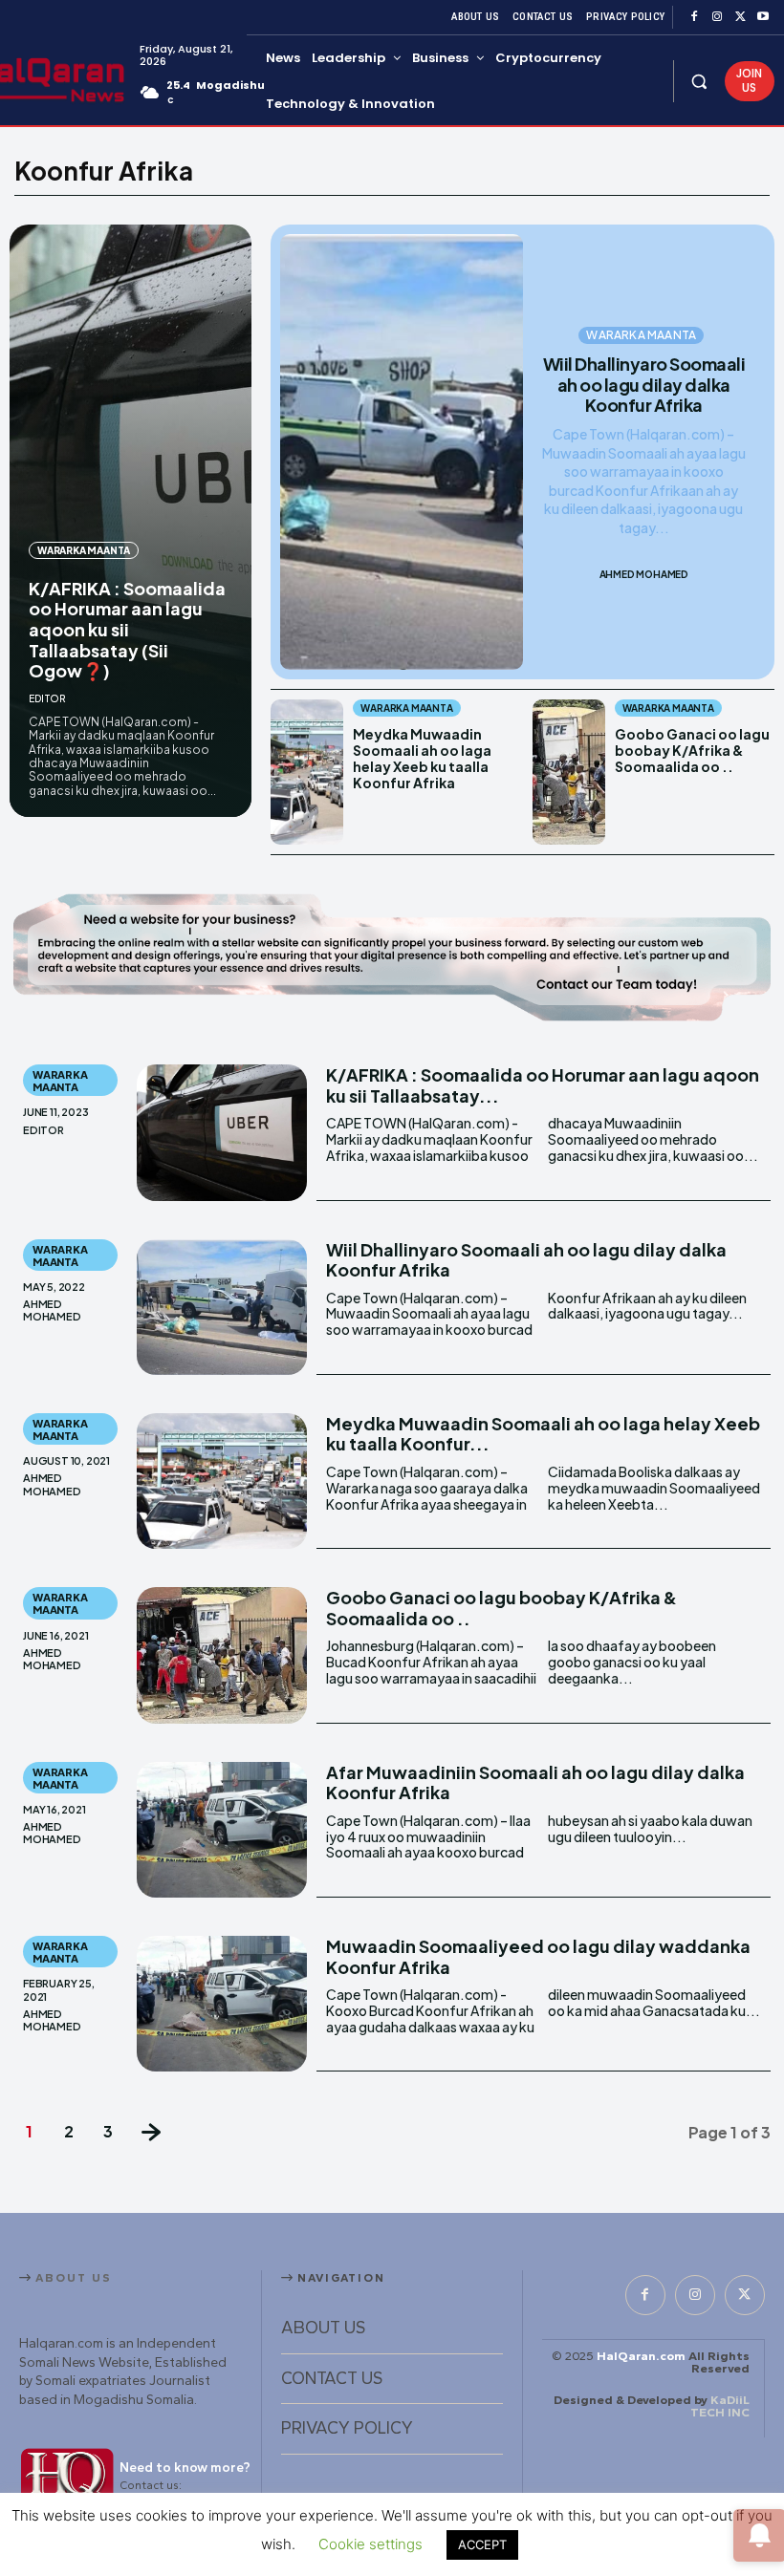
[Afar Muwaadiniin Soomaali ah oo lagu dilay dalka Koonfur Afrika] (222, 1830)
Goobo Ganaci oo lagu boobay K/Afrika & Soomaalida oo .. (692, 750)
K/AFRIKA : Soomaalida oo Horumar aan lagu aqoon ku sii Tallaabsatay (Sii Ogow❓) (127, 629)
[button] (699, 81)
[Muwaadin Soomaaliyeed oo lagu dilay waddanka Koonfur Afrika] (222, 2004)
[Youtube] (763, 17)
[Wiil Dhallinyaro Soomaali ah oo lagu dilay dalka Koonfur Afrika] (401, 452)
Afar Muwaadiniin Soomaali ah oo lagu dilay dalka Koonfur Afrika (535, 1782)
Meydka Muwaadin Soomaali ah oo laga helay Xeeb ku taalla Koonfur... (543, 1434)
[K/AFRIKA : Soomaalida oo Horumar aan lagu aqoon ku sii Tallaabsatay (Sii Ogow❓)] (131, 521)
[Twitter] (740, 17)
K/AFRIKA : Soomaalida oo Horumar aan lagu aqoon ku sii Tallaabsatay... (543, 1085)
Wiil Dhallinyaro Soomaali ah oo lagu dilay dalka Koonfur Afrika (644, 384)
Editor (47, 698)
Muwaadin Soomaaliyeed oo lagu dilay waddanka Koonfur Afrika (538, 1956)
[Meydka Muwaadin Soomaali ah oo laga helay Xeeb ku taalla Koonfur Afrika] (307, 772)
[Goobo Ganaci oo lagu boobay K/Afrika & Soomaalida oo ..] (569, 772)
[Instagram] (717, 17)
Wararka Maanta (84, 550)
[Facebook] (694, 17)
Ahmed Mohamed (644, 574)
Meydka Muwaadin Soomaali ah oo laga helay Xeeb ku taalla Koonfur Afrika (422, 758)
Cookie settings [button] (370, 2544)
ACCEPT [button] (482, 2544)
